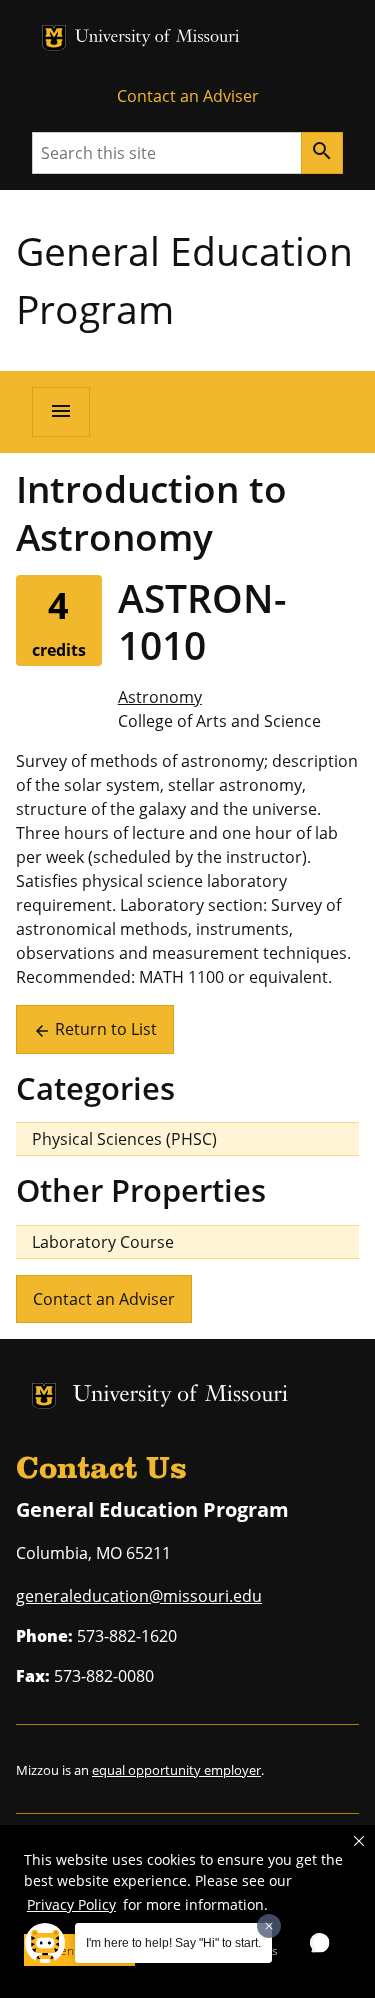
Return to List (95, 1029)
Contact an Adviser (188, 96)
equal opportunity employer (176, 1770)
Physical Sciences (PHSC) (124, 1139)
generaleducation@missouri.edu (139, 1596)
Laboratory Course (103, 1242)
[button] (359, 1841)
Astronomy (160, 697)
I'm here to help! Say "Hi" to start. (173, 1943)
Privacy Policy (71, 1904)
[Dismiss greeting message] (269, 1926)
